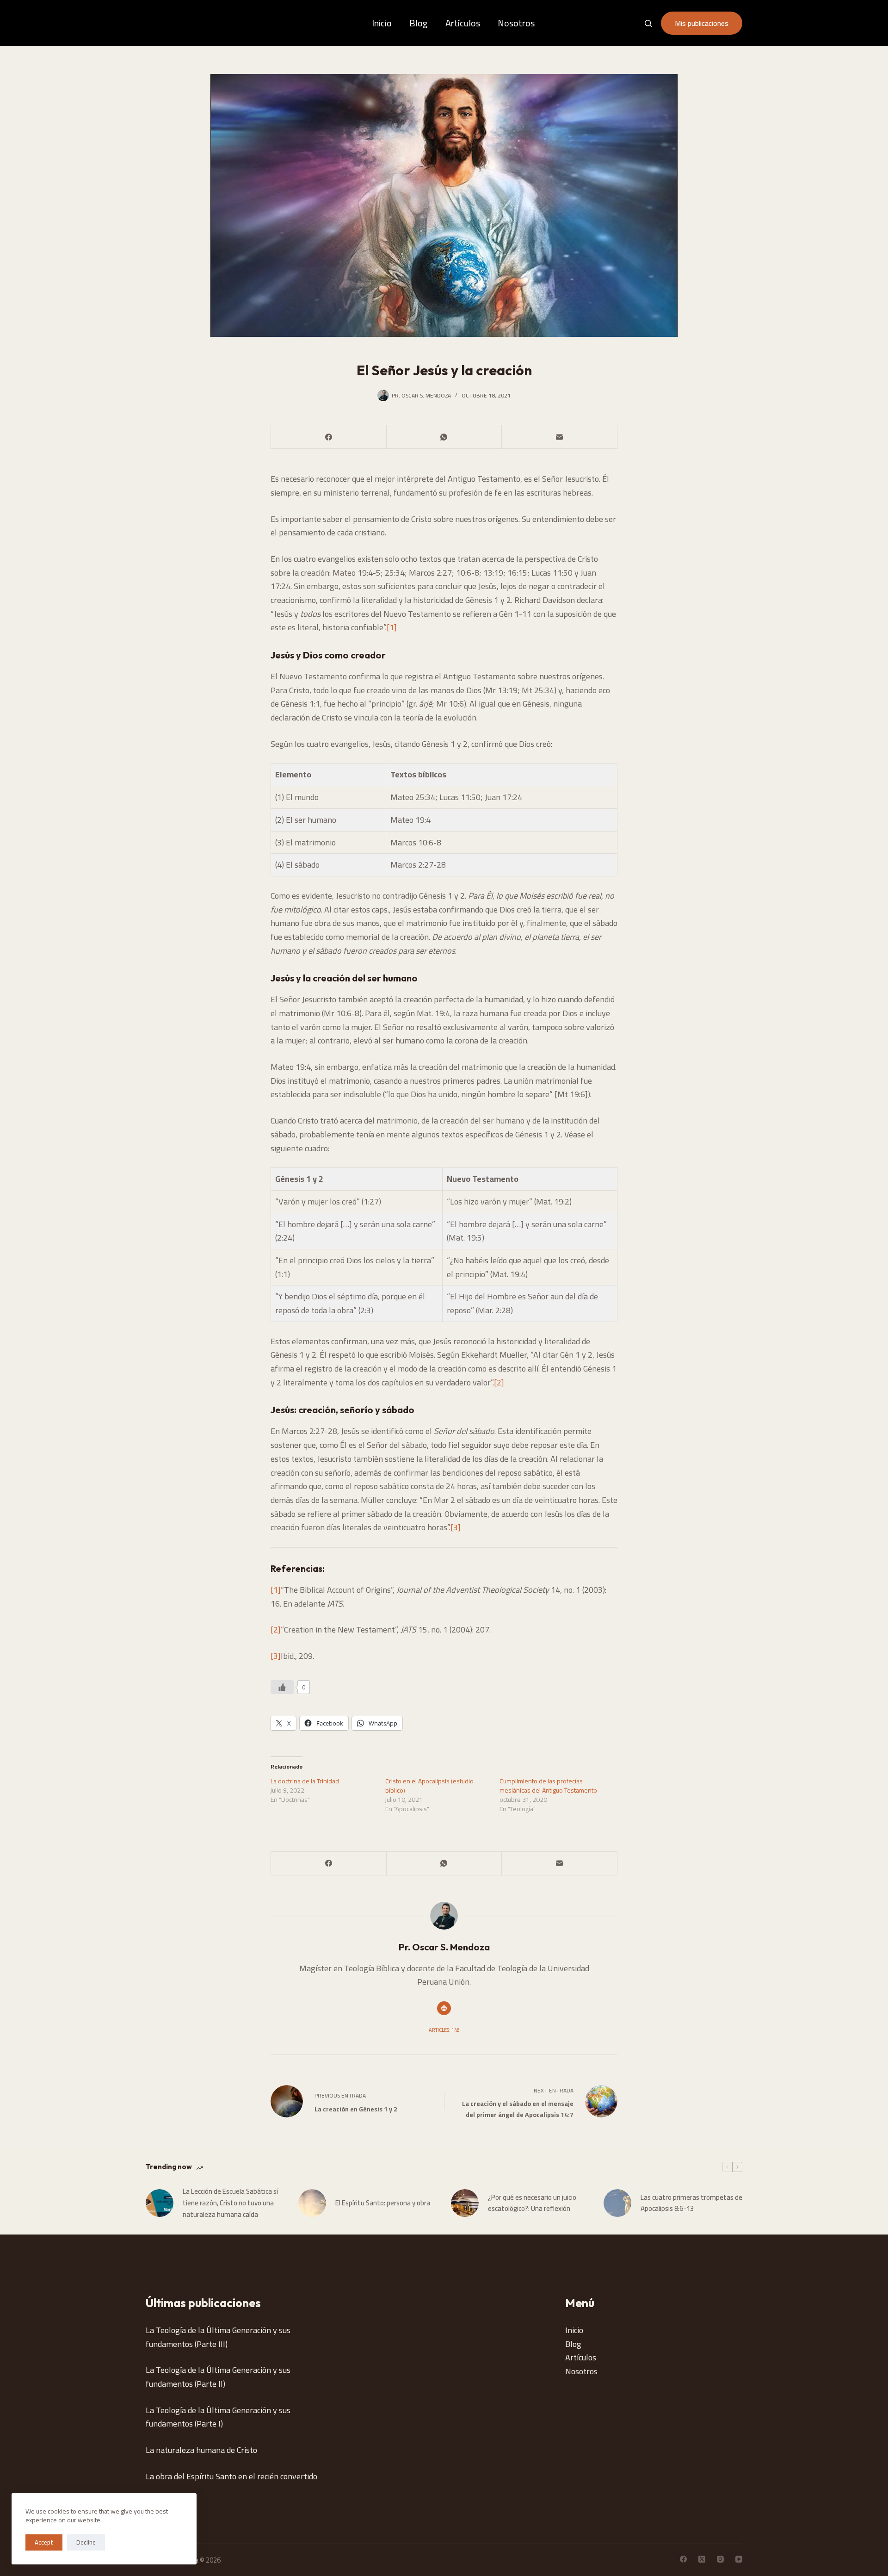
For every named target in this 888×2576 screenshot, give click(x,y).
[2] (499, 1382)
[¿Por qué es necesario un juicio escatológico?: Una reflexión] (465, 2203)
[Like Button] (282, 1687)
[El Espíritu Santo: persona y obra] (312, 2203)
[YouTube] (739, 2559)
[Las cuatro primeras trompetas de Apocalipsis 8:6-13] (617, 2203)
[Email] (560, 437)
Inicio (382, 23)
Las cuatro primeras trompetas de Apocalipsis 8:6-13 (691, 2204)
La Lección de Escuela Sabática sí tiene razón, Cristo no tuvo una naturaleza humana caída (230, 2203)
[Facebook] (329, 437)
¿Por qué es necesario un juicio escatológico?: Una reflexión (532, 2204)
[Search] (648, 23)
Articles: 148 (444, 2030)
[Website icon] (444, 2008)
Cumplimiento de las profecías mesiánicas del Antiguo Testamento (548, 1786)
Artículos (463, 23)
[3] (456, 1527)
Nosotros (516, 23)
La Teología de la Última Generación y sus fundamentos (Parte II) (218, 2377)
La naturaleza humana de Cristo (201, 2450)
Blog (419, 23)
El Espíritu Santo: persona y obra (383, 2203)
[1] (392, 627)
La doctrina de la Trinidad (305, 1781)
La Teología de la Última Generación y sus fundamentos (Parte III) (218, 2337)
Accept (44, 2542)
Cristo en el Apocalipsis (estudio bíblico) (429, 1786)
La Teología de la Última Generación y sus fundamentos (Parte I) (218, 2417)
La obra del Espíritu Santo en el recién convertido (231, 2476)
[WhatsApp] (444, 437)
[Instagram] (720, 2559)
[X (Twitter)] (702, 2559)
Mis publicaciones (702, 23)
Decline (86, 2542)
